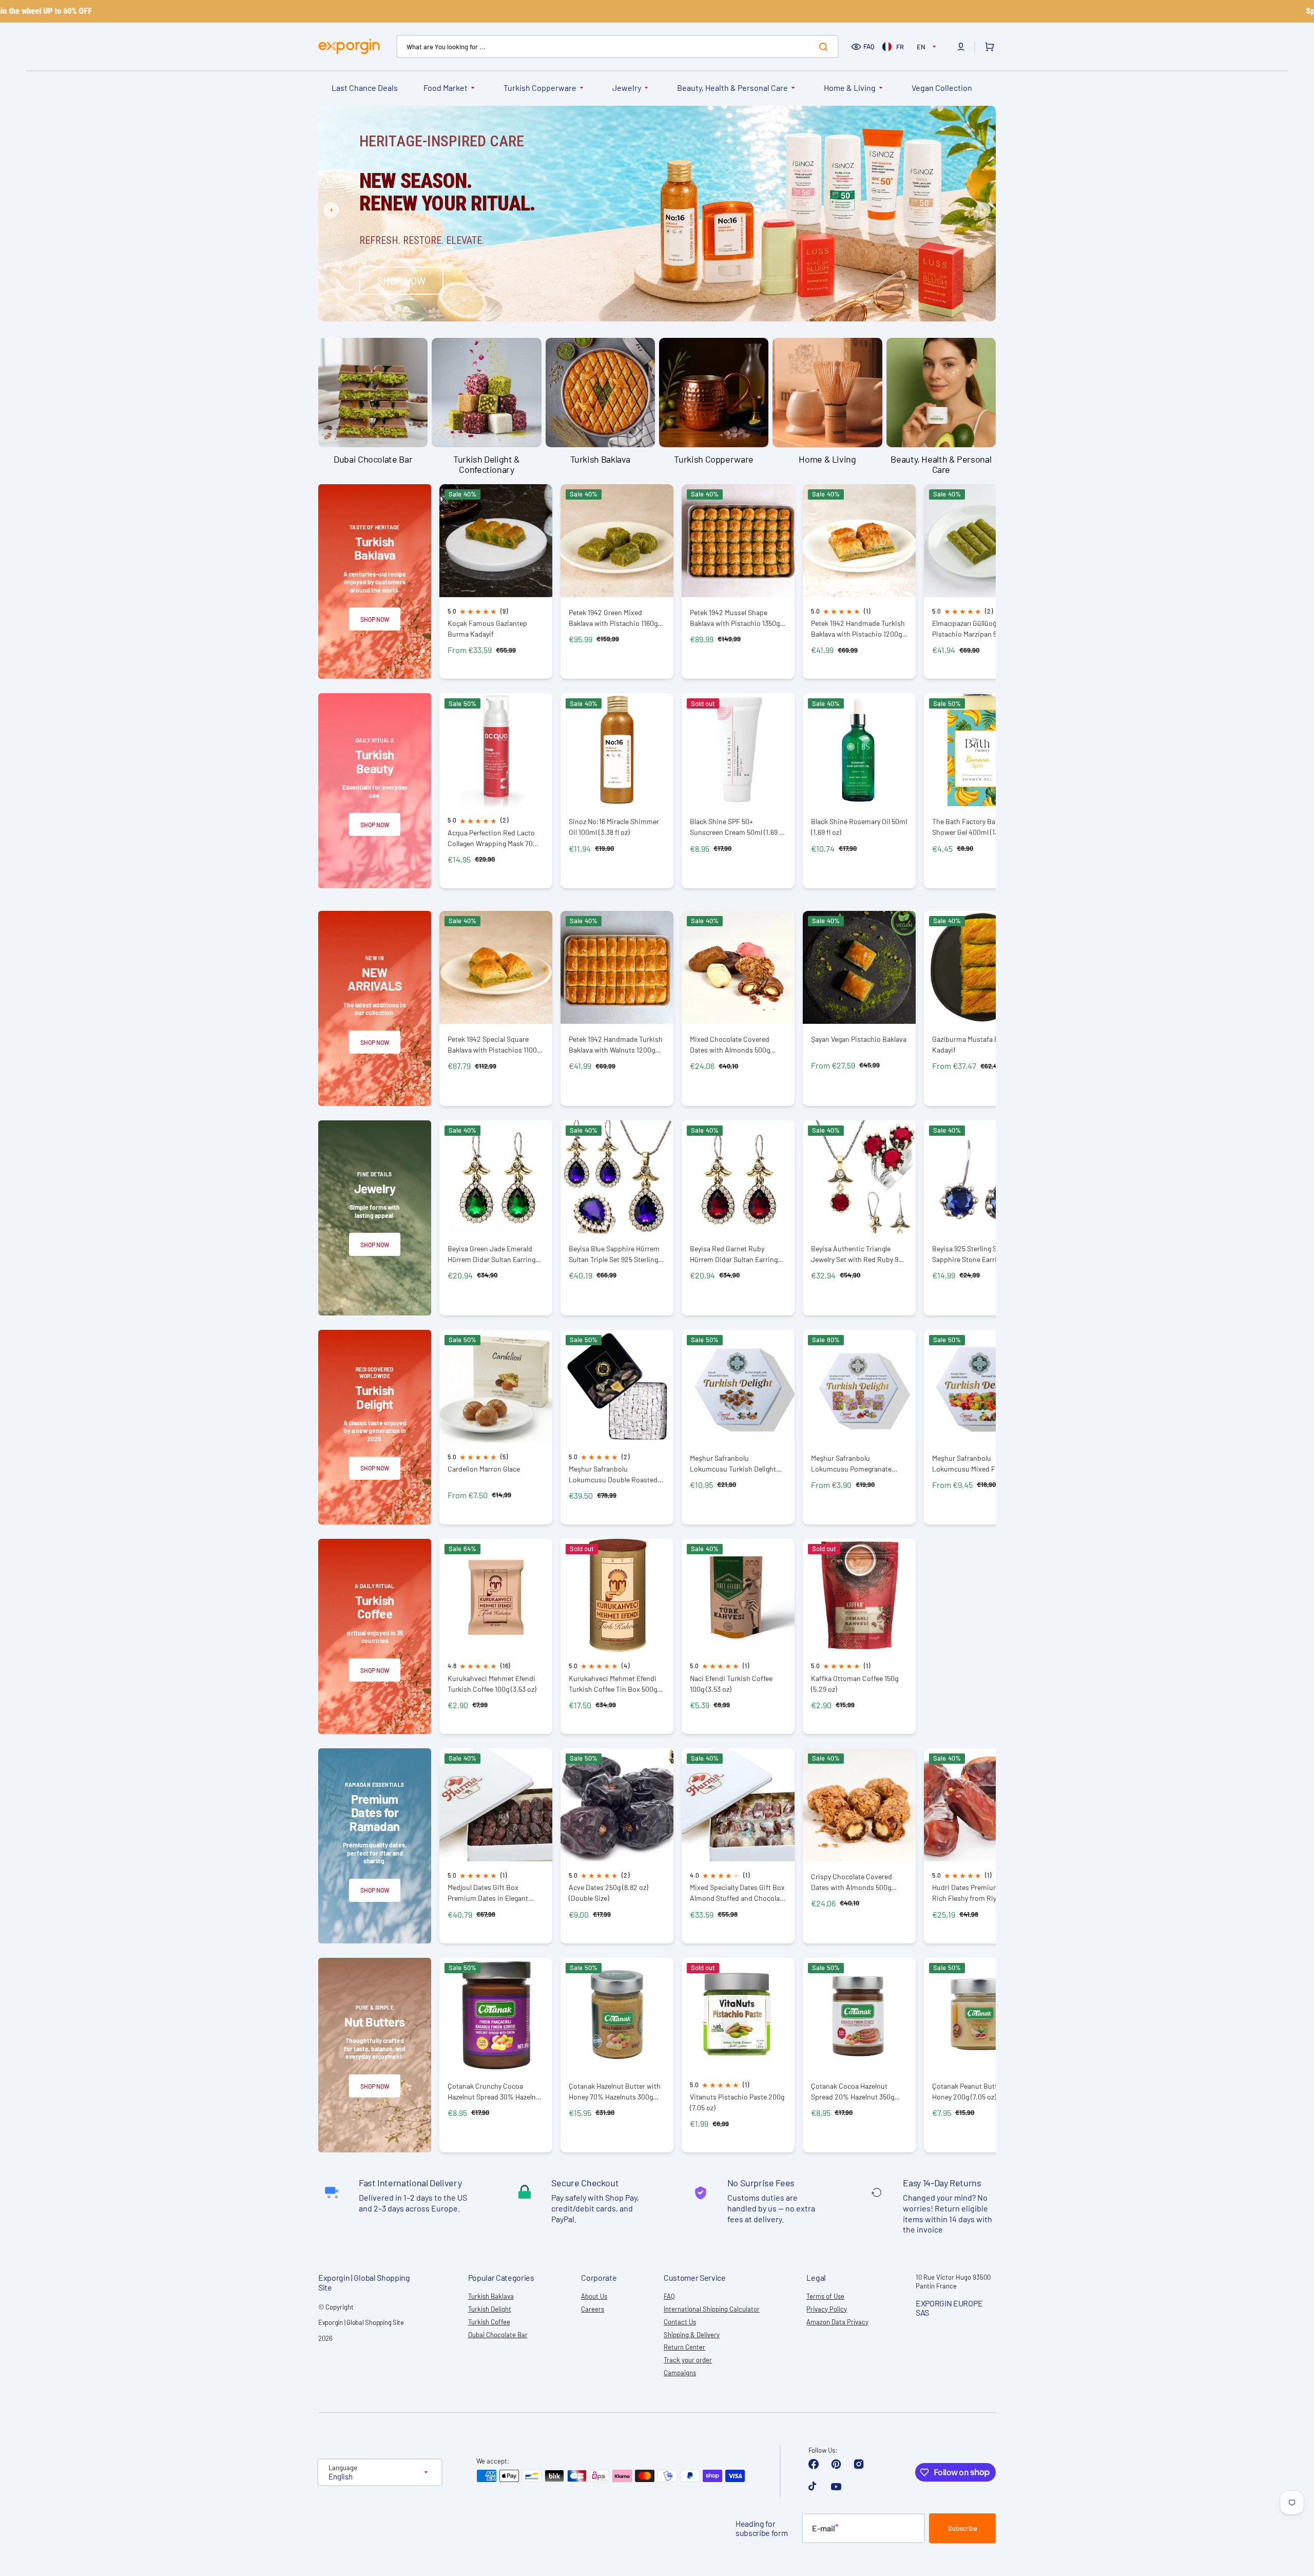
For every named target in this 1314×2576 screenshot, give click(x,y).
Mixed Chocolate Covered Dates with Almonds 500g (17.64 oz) (730, 1045)
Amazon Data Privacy (837, 2322)
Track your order (688, 2360)
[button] (961, 47)
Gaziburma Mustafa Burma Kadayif (974, 1044)
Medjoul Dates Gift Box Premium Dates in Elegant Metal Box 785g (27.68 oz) (488, 1893)
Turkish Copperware (540, 88)
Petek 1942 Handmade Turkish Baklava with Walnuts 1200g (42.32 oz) (616, 1045)
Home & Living (850, 88)
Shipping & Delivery (692, 2335)
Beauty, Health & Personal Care (732, 88)
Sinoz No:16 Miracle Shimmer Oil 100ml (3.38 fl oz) (614, 827)
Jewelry (627, 88)
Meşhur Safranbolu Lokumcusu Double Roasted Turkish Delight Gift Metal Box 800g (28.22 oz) (615, 1474)
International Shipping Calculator (712, 2309)
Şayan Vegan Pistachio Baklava (859, 1039)
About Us (594, 2296)
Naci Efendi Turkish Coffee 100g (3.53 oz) (731, 1684)
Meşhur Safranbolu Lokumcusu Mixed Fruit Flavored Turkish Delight (970, 1464)
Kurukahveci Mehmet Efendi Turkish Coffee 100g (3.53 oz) (492, 1684)
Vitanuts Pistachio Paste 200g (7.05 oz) (737, 2102)
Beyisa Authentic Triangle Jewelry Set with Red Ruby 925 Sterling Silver (858, 1254)
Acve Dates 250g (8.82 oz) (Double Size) (608, 1893)
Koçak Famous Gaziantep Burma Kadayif (487, 628)
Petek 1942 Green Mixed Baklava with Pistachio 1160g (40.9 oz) (613, 618)
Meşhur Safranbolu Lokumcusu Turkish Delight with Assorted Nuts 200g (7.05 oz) (737, 1464)
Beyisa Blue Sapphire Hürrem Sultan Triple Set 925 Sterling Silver (614, 1254)
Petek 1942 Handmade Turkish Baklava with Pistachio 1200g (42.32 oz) (858, 629)
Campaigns (680, 2373)
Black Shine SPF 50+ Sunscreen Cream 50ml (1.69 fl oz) (737, 827)
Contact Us (680, 2322)
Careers (593, 2309)
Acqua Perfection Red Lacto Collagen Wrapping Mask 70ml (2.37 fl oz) (494, 838)
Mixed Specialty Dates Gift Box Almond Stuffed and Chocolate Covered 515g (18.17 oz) (738, 1893)
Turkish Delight (490, 2309)
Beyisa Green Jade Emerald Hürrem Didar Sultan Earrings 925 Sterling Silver (493, 1254)
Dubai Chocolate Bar (498, 2335)
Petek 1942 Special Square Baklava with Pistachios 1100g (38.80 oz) (494, 1045)
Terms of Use (825, 2296)
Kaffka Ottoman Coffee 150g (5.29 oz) (855, 1684)
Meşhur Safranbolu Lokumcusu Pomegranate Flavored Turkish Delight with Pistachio (857, 1464)
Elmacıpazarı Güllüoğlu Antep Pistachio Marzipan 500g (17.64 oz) (980, 629)
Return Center (684, 2347)
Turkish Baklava (491, 2296)
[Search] (825, 47)
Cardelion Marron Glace (484, 1469)
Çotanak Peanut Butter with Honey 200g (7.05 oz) (975, 2091)
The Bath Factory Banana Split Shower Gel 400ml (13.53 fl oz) (979, 827)
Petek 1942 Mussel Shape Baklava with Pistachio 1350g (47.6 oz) (735, 618)
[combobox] (617, 46)
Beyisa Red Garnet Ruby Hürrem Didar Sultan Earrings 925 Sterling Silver (736, 1254)
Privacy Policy (827, 2309)
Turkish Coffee (489, 2322)
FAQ (869, 46)
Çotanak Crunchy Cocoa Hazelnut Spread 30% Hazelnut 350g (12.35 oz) (495, 2092)
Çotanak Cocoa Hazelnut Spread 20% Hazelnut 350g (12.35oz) (853, 2092)
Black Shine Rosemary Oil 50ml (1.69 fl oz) (859, 827)
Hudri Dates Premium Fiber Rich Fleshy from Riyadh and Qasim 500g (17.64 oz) (977, 1893)
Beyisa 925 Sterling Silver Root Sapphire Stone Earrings (980, 1254)
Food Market (446, 88)
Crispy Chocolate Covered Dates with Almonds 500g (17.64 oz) (852, 1882)
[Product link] (496, 582)
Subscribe (963, 2528)
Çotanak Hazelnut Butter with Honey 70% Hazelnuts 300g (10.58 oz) (615, 2092)
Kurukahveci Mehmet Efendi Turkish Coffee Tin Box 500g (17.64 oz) (613, 1684)
